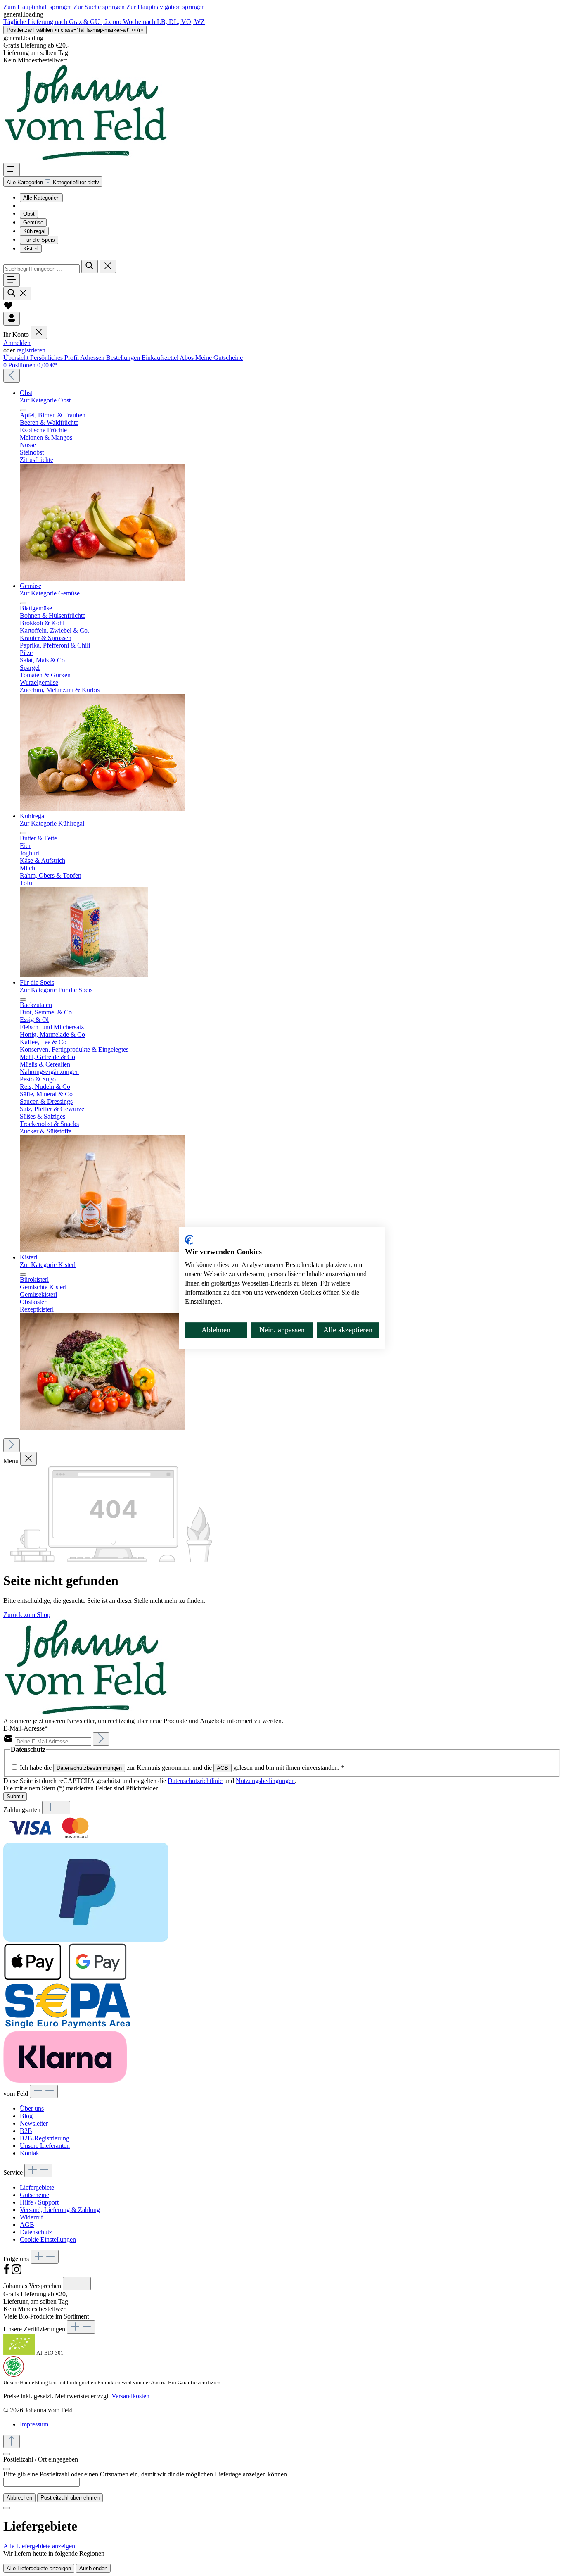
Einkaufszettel (161, 358)
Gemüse (33, 223)
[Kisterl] (102, 1428)
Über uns (32, 2108)
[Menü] (12, 170)
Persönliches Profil (55, 358)
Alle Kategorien (41, 198)
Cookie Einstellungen (48, 2239)
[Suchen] (90, 266)
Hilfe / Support (39, 2202)
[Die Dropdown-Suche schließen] (108, 266)
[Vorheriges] (12, 376)
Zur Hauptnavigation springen (166, 7)
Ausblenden (93, 2568)
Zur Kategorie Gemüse (50, 593)
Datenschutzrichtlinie (195, 1781)
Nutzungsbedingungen (265, 1781)
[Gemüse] (102, 808)
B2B (26, 2131)
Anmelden (17, 343)
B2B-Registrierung (45, 2138)
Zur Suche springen (100, 7)
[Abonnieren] (101, 1739)
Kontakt (30, 2153)
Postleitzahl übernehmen (70, 2498)
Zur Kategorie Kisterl (48, 1265)
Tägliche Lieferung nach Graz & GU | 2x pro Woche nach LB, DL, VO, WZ (104, 22)
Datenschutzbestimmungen (89, 1768)
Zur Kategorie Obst (45, 400)
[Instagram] (17, 2273)
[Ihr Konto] (12, 319)
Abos (187, 358)
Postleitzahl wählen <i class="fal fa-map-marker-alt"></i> (75, 30)
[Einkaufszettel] (8, 308)
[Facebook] (7, 2273)
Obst (29, 214)
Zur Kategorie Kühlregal (52, 823)
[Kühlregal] (84, 975)
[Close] (7, 2469)
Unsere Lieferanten (45, 2146)
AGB (223, 1768)
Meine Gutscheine (219, 358)
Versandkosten (130, 2396)
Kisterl (31, 249)
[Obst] (102, 578)
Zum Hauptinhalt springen (38, 7)
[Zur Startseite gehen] (86, 159)
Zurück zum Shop (27, 1615)
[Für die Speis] (102, 1250)
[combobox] (41, 269)
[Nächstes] (12, 1445)
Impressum (34, 2424)
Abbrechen (19, 2498)
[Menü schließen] (39, 332)
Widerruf (31, 2217)
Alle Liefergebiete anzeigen (39, 2546)
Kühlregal (34, 231)
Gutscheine (34, 2195)
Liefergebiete (37, 2187)
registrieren (31, 350)
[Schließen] (7, 2454)
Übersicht (17, 358)
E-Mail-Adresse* (26, 1728)
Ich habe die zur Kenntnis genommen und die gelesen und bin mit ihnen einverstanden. (182, 1768)
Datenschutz (36, 2232)
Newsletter (34, 2123)
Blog (26, 2116)
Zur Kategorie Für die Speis (56, 990)
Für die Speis (39, 240)
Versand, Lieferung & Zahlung (60, 2210)
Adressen (93, 358)
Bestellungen (124, 358)
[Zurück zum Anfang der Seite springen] (12, 2441)
